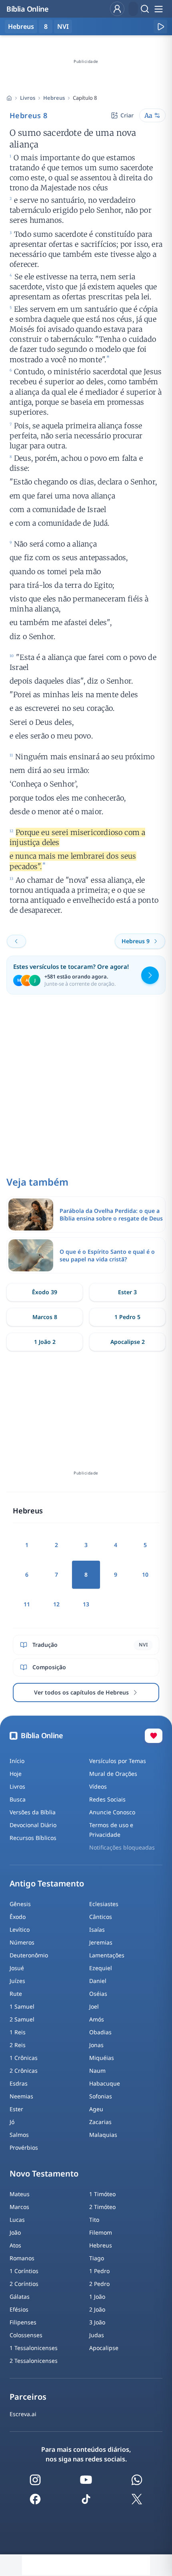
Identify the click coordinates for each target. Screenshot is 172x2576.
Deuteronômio (29, 1955)
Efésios (19, 2309)
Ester (16, 2109)
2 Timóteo (102, 2207)
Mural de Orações (113, 1774)
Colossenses (26, 2335)
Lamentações (107, 1955)
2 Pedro (99, 2284)
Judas (97, 2335)
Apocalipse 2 (128, 1342)
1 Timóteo (102, 2194)
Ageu (96, 2109)
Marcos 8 (45, 1317)
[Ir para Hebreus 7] (16, 941)
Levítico (20, 1929)
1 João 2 (45, 1342)
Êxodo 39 (45, 1292)
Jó (12, 2122)
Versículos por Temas (118, 1761)
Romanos (22, 2258)
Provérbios (24, 2147)
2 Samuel (22, 2019)
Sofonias (101, 2096)
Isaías (97, 1929)
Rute (16, 1994)
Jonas (96, 2045)
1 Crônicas (24, 2058)
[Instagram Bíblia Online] (35, 2480)
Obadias (100, 2032)
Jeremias (101, 1942)
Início (17, 1761)
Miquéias (102, 2058)
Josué (17, 1968)
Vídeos (98, 1786)
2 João (97, 2309)
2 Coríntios (24, 2284)
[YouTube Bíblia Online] (86, 2480)
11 (27, 1604)
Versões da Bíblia (33, 1812)
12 (56, 1604)
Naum (97, 2071)
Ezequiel (101, 1968)
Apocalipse (104, 2348)
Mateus (20, 2194)
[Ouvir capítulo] (160, 26)
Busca (18, 1799)
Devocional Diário (33, 1825)
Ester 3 (127, 1292)
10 (145, 1574)
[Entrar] (117, 9)
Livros (28, 98)
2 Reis (18, 2045)
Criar (127, 115)
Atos (15, 2245)
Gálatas (20, 2297)
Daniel (98, 1981)
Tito (94, 2220)
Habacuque (105, 2083)
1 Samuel (22, 2006)
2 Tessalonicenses (34, 2361)
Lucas (17, 2220)
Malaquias (103, 2135)
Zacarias (100, 2122)
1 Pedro (99, 2271)
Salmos (19, 2135)
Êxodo (18, 1917)
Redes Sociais (107, 1799)
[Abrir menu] (158, 9)
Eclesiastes (104, 1904)
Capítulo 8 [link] (85, 98)
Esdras (19, 2083)
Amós (97, 2019)
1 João (97, 2297)
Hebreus (54, 98)
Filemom (101, 2232)
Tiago (97, 2258)
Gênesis (20, 1904)
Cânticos (101, 1917)
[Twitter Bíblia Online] (137, 2499)
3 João (97, 2322)
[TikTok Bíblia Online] (86, 2499)
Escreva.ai (23, 2414)
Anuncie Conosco (112, 1812)
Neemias (21, 2096)
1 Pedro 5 (127, 1317)
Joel (94, 2006)
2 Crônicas (24, 2071)
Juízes (17, 1981)
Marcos (19, 2207)
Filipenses (23, 2322)
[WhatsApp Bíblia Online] (137, 2480)
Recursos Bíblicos (33, 1838)
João (15, 2232)
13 (86, 1604)
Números (22, 1942)
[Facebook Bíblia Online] (35, 2499)
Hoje (16, 1774)
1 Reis (18, 2032)
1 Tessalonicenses (34, 2348)
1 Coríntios (24, 2271)
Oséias (98, 1994)
